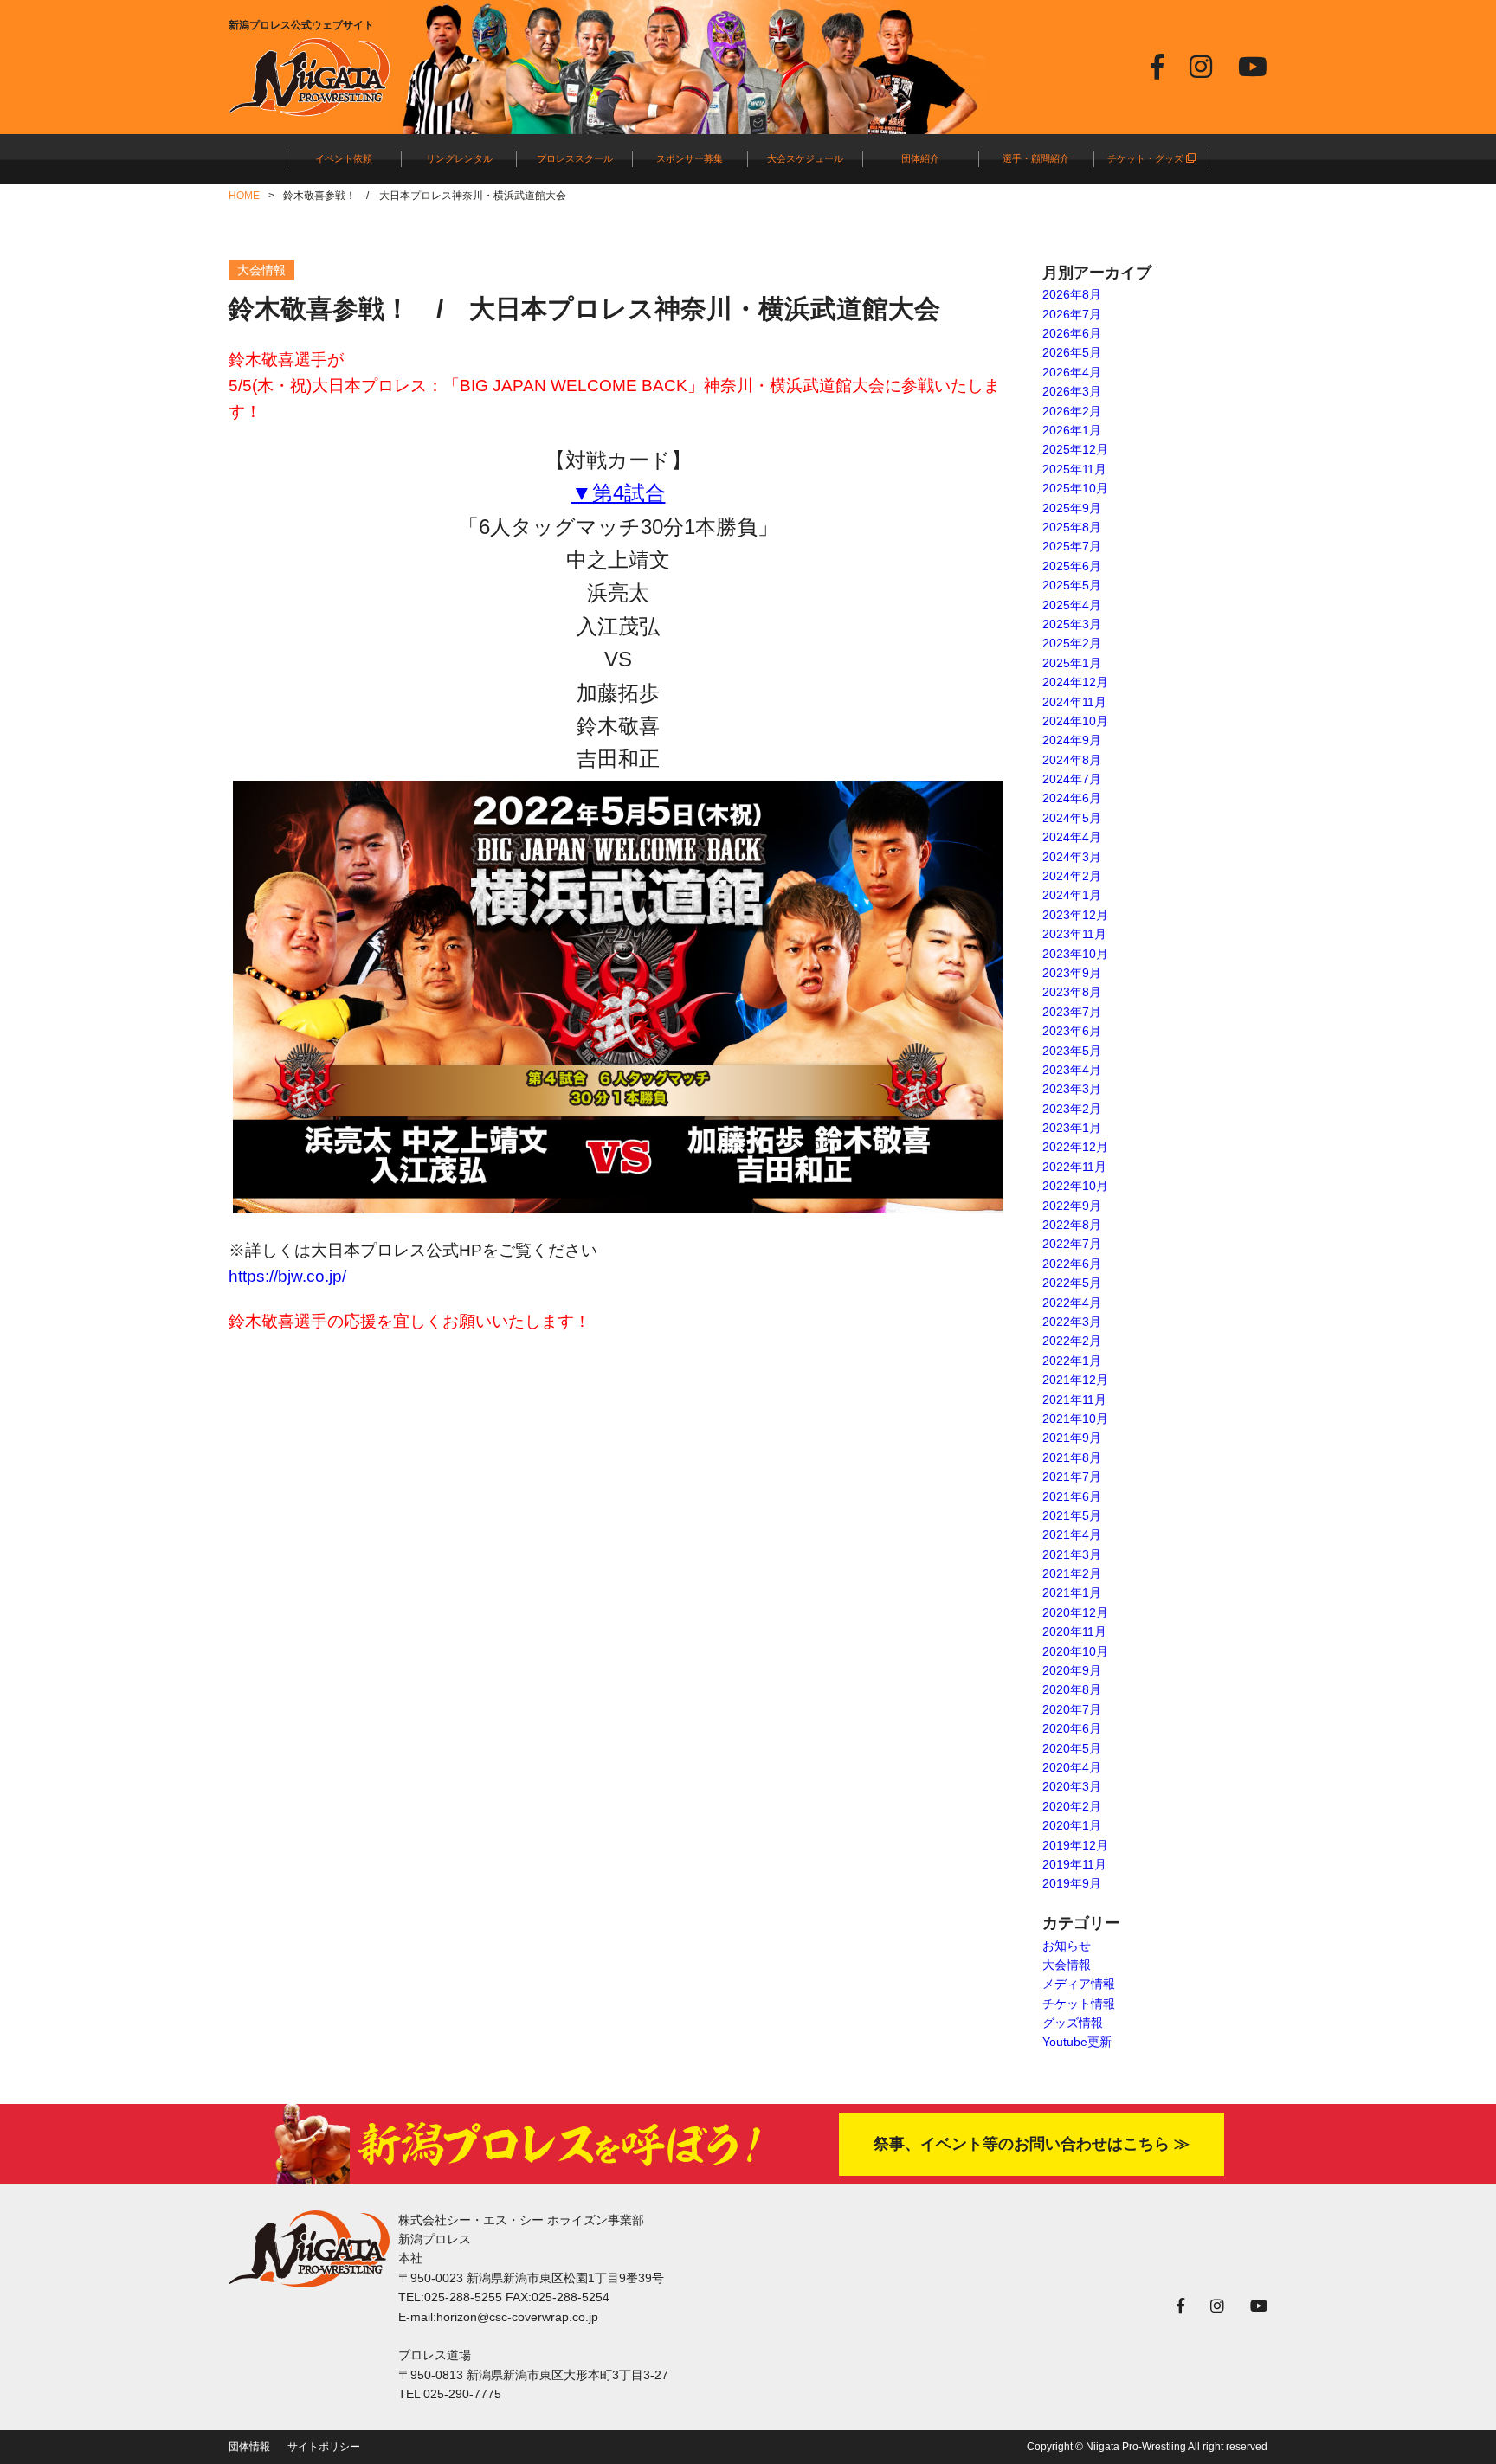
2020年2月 (1072, 1806)
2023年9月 (1072, 973)
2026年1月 (1072, 430)
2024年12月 (1075, 682)
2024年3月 (1072, 857)
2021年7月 (1072, 1476)
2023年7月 (1072, 1012)
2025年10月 (1075, 488)
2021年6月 (1072, 1496)
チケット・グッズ (1147, 158)
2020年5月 (1072, 1748)
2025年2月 (1072, 643)
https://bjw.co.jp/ (287, 1276)
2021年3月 (1072, 1554)
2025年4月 (1072, 605)
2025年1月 (1072, 663)
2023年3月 (1072, 1089)
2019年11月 (1074, 1864)
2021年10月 (1075, 1419)
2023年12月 (1075, 915)
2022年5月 (1072, 1283)
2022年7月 (1072, 1244)
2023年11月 (1074, 934)
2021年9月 (1072, 1438)
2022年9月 (1072, 1206)
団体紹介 (920, 158)
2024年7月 (1072, 779)
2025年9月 (1072, 508)
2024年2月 (1072, 876)
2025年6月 (1072, 566)
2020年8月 (1072, 1689)
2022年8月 (1072, 1225)
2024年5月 (1072, 818)
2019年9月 (1072, 1883)
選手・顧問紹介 (1036, 158)
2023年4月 (1072, 1070)
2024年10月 (1075, 721)
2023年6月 (1072, 1031)
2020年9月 (1072, 1670)
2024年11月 (1074, 702)
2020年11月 (1074, 1631)
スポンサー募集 (690, 158)
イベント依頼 (344, 158)
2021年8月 (1072, 1457)
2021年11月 (1074, 1399)
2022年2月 (1072, 1341)
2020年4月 (1072, 1767)
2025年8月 (1072, 527)
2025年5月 (1072, 585)
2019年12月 (1075, 1845)
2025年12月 (1075, 449)
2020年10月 (1075, 1651)
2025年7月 (1072, 546)
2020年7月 (1072, 1709)
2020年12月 (1075, 1612)
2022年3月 (1072, 1322)
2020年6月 (1072, 1728)
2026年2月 (1072, 411)
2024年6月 (1072, 798)
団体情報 (249, 2447)
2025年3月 (1072, 624)
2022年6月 (1072, 1264)
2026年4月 (1072, 372)
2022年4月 (1072, 1303)
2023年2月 (1072, 1109)
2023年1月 (1072, 1128)
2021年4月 (1072, 1534)
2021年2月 (1072, 1573)
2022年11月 (1074, 1167)
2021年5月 (1072, 1515)
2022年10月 (1075, 1186)
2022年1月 (1072, 1361)
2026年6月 (1072, 333)
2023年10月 (1075, 954)
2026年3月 (1072, 391)
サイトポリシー (324, 2447)
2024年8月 (1072, 760)
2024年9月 (1072, 740)
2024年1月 (1072, 895)
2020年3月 (1072, 1786)
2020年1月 (1072, 1825)
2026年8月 (1072, 294)
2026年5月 (1072, 352)
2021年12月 (1075, 1380)
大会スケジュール (805, 158)
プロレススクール (575, 158)
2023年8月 (1072, 992)
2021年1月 (1072, 1592)
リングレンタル (459, 158)
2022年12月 (1075, 1147)
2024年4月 (1072, 837)
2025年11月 (1074, 469)
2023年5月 (1072, 1051)
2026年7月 (1072, 314)
